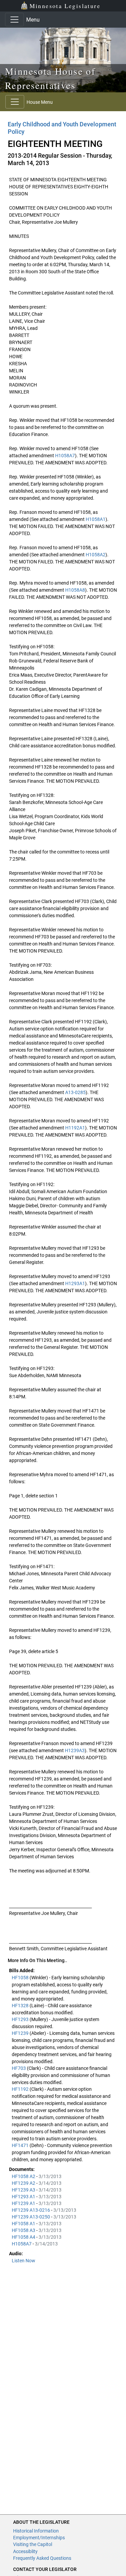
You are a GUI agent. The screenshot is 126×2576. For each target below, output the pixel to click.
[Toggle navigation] (14, 20)
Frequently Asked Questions (42, 2558)
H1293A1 (75, 1283)
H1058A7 (65, 456)
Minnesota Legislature (65, 6)
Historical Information (36, 2531)
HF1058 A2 (24, 2176)
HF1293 (21, 2019)
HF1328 (21, 2006)
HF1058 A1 (24, 2224)
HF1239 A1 (24, 2203)
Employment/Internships (39, 2538)
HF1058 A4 (24, 2237)
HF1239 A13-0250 (31, 2217)
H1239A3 (75, 1750)
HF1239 (21, 2033)
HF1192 (21, 2089)
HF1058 (21, 1978)
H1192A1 (75, 1128)
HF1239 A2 (24, 2183)
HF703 (19, 2068)
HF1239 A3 (24, 2190)
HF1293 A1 (24, 2197)
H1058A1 (96, 519)
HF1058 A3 (24, 2230)
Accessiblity (25, 2551)
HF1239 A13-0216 (31, 2210)
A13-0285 (75, 1092)
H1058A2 (96, 555)
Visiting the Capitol (33, 2544)
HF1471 (21, 2145)
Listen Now (24, 2261)
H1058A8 (75, 590)
